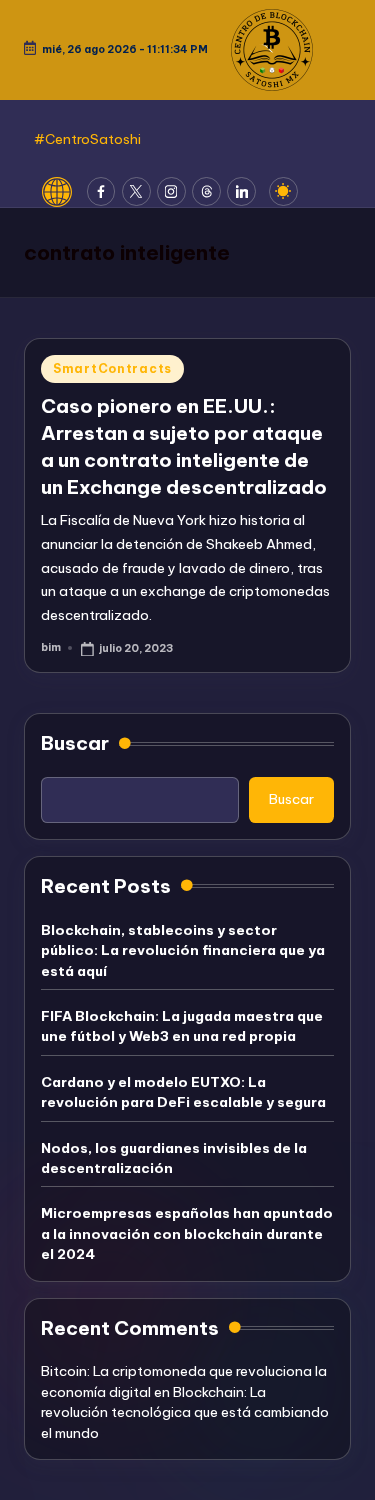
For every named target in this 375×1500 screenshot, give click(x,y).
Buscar (75, 743)
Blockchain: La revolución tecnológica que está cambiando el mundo (185, 1412)
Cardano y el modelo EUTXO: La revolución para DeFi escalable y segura (183, 1092)
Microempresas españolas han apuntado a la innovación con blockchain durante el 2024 (187, 1233)
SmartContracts (112, 368)
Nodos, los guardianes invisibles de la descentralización (174, 1158)
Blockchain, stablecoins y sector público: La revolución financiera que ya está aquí (183, 950)
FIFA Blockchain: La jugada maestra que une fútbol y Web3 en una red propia (182, 1026)
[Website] (64, 192)
